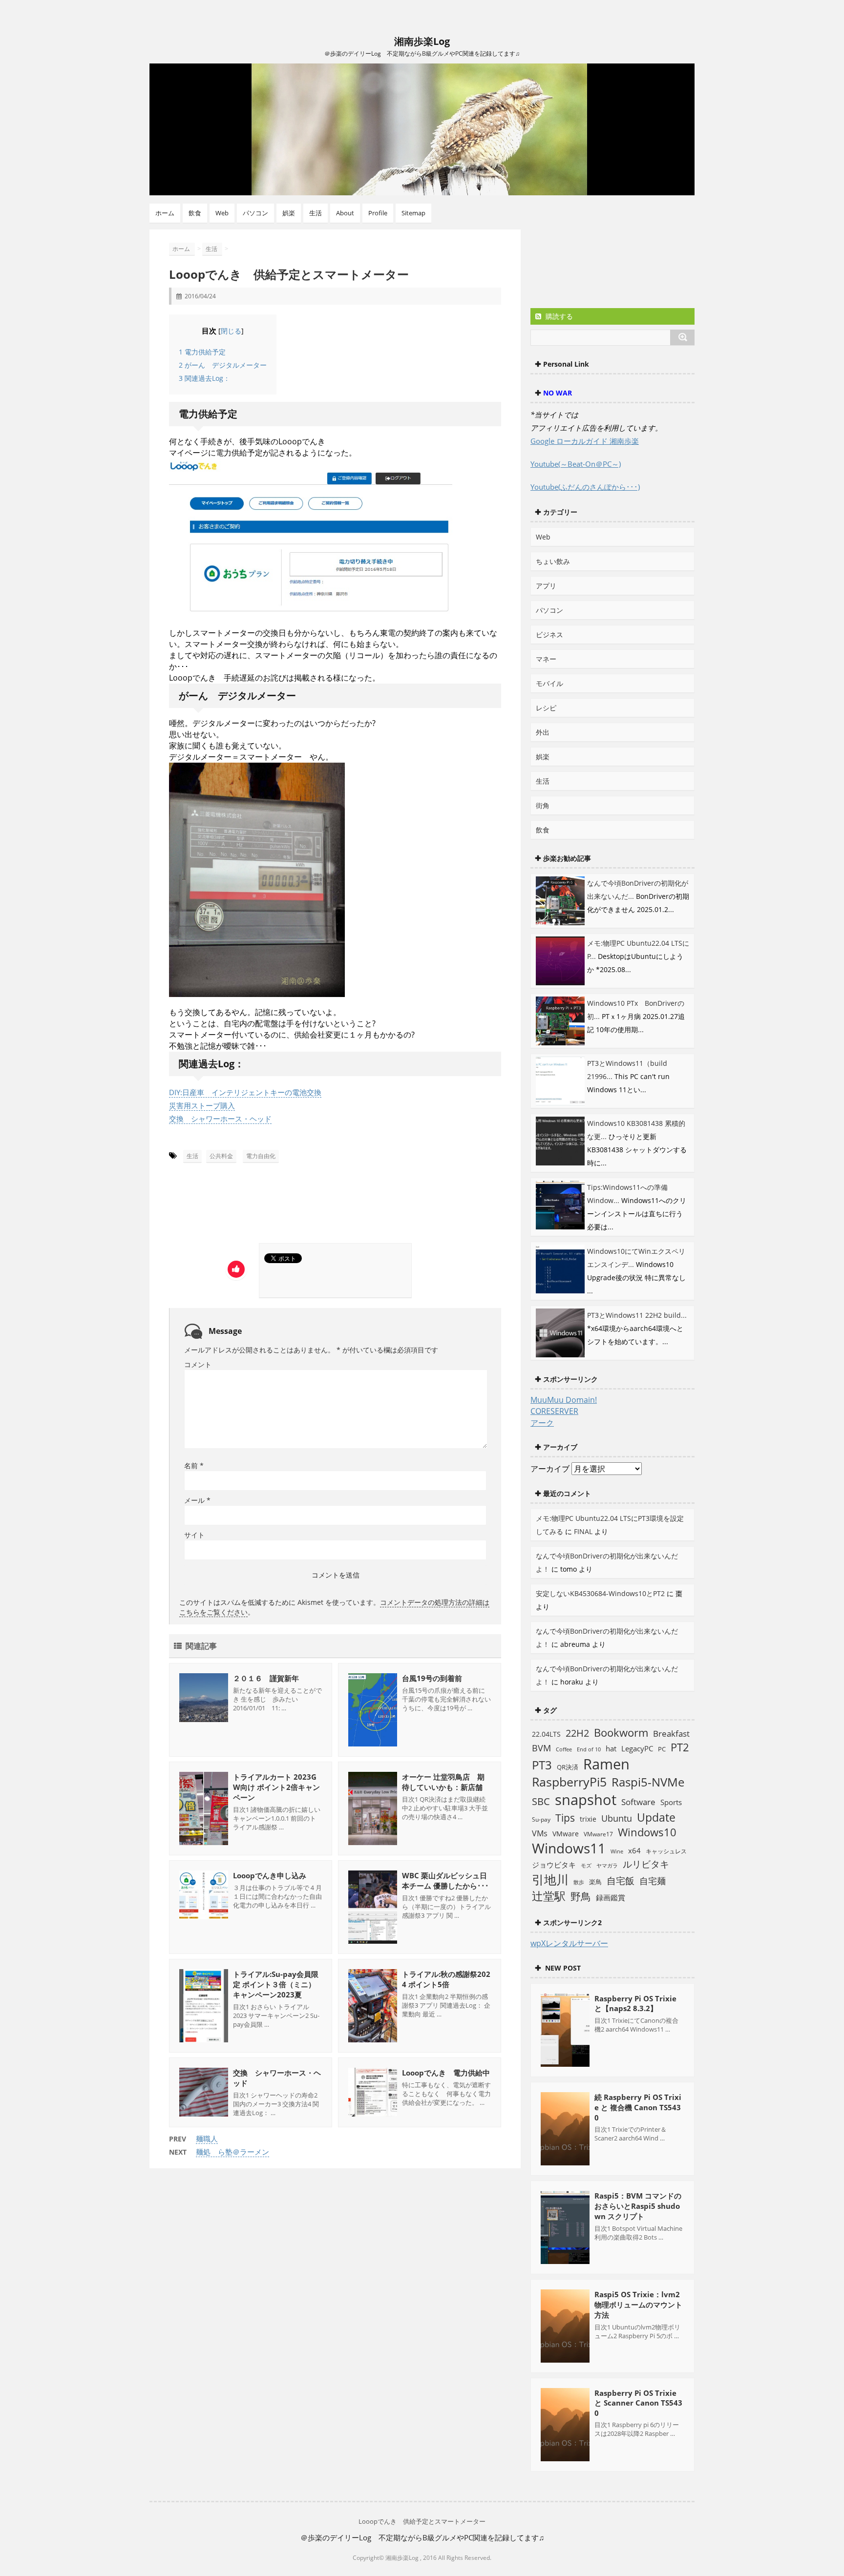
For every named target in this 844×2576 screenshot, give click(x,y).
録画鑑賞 (611, 1897)
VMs (540, 1833)
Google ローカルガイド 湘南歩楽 (585, 441)
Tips (565, 1818)
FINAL (583, 1531)
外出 (543, 732)
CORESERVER (554, 1411)
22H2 (577, 1733)
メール (197, 1500)
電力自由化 (261, 1156)
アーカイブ (550, 1469)
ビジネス (549, 634)
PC (662, 1749)
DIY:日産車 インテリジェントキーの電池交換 (245, 1092)
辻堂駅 (549, 1896)
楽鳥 (595, 1882)
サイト (194, 1535)
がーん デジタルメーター (223, 365)
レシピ (546, 708)
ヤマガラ (607, 1865)
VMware (566, 1834)
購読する (558, 316)
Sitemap (413, 213)
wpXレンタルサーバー (569, 1943)
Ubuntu (617, 1818)
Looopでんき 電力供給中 (446, 2073)
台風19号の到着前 (432, 1678)
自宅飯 (621, 1880)
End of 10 (589, 1749)
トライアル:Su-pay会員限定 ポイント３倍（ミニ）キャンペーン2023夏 (276, 1984)
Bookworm (621, 1733)
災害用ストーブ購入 (202, 1105)
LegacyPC (637, 1748)
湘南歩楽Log (422, 41)
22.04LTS (546, 1734)
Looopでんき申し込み (270, 1875)
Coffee (564, 1749)
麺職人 (207, 2139)
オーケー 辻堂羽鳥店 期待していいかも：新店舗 (443, 1782)
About (345, 213)
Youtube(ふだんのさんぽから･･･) (585, 487)
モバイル (549, 683)
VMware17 (598, 1834)
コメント (198, 1364)
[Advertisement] (261, 1206)
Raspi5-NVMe (648, 1782)
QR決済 (568, 1767)
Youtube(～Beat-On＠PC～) (576, 464)
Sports (671, 1802)
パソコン (255, 213)
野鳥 (581, 1896)
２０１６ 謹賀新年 (266, 1678)
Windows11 (569, 1848)
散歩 (579, 1882)
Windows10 (647, 1832)
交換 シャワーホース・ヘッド (220, 1119)
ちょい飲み (553, 561)
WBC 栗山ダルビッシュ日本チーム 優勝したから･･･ (445, 1880)
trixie (588, 1819)
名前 (194, 1465)
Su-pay (541, 1819)
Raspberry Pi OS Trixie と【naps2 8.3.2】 (635, 2003)
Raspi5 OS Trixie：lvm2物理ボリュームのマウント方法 (638, 2305)
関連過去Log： (204, 378)
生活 (316, 213)
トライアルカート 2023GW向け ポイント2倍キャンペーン (276, 1787)
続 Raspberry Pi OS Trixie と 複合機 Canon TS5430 (638, 2107)
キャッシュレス (666, 1851)
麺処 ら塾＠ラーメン (232, 2152)
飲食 (195, 213)
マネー (546, 659)
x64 (634, 1850)
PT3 (542, 1765)
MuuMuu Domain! (564, 1400)
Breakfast (671, 1734)
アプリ (546, 586)
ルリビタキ (646, 1864)
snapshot (586, 1800)
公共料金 (221, 1156)
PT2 (680, 1747)
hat (611, 1748)
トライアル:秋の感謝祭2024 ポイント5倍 (446, 1979)
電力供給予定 (202, 352)
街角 (543, 805)
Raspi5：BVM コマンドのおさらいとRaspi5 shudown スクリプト (638, 2206)
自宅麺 (653, 1880)
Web (222, 213)
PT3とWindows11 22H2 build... (637, 1315)
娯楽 (289, 213)
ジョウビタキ (554, 1865)
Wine (617, 1851)
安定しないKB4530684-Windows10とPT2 (600, 1593)
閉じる (231, 331)
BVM (541, 1748)
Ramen (606, 1764)
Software (638, 1802)
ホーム (165, 213)
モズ (586, 1865)
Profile (378, 213)
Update (656, 1817)
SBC (541, 1801)
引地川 (550, 1879)
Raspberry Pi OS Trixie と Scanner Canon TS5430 (638, 2403)
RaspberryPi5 (569, 1782)
